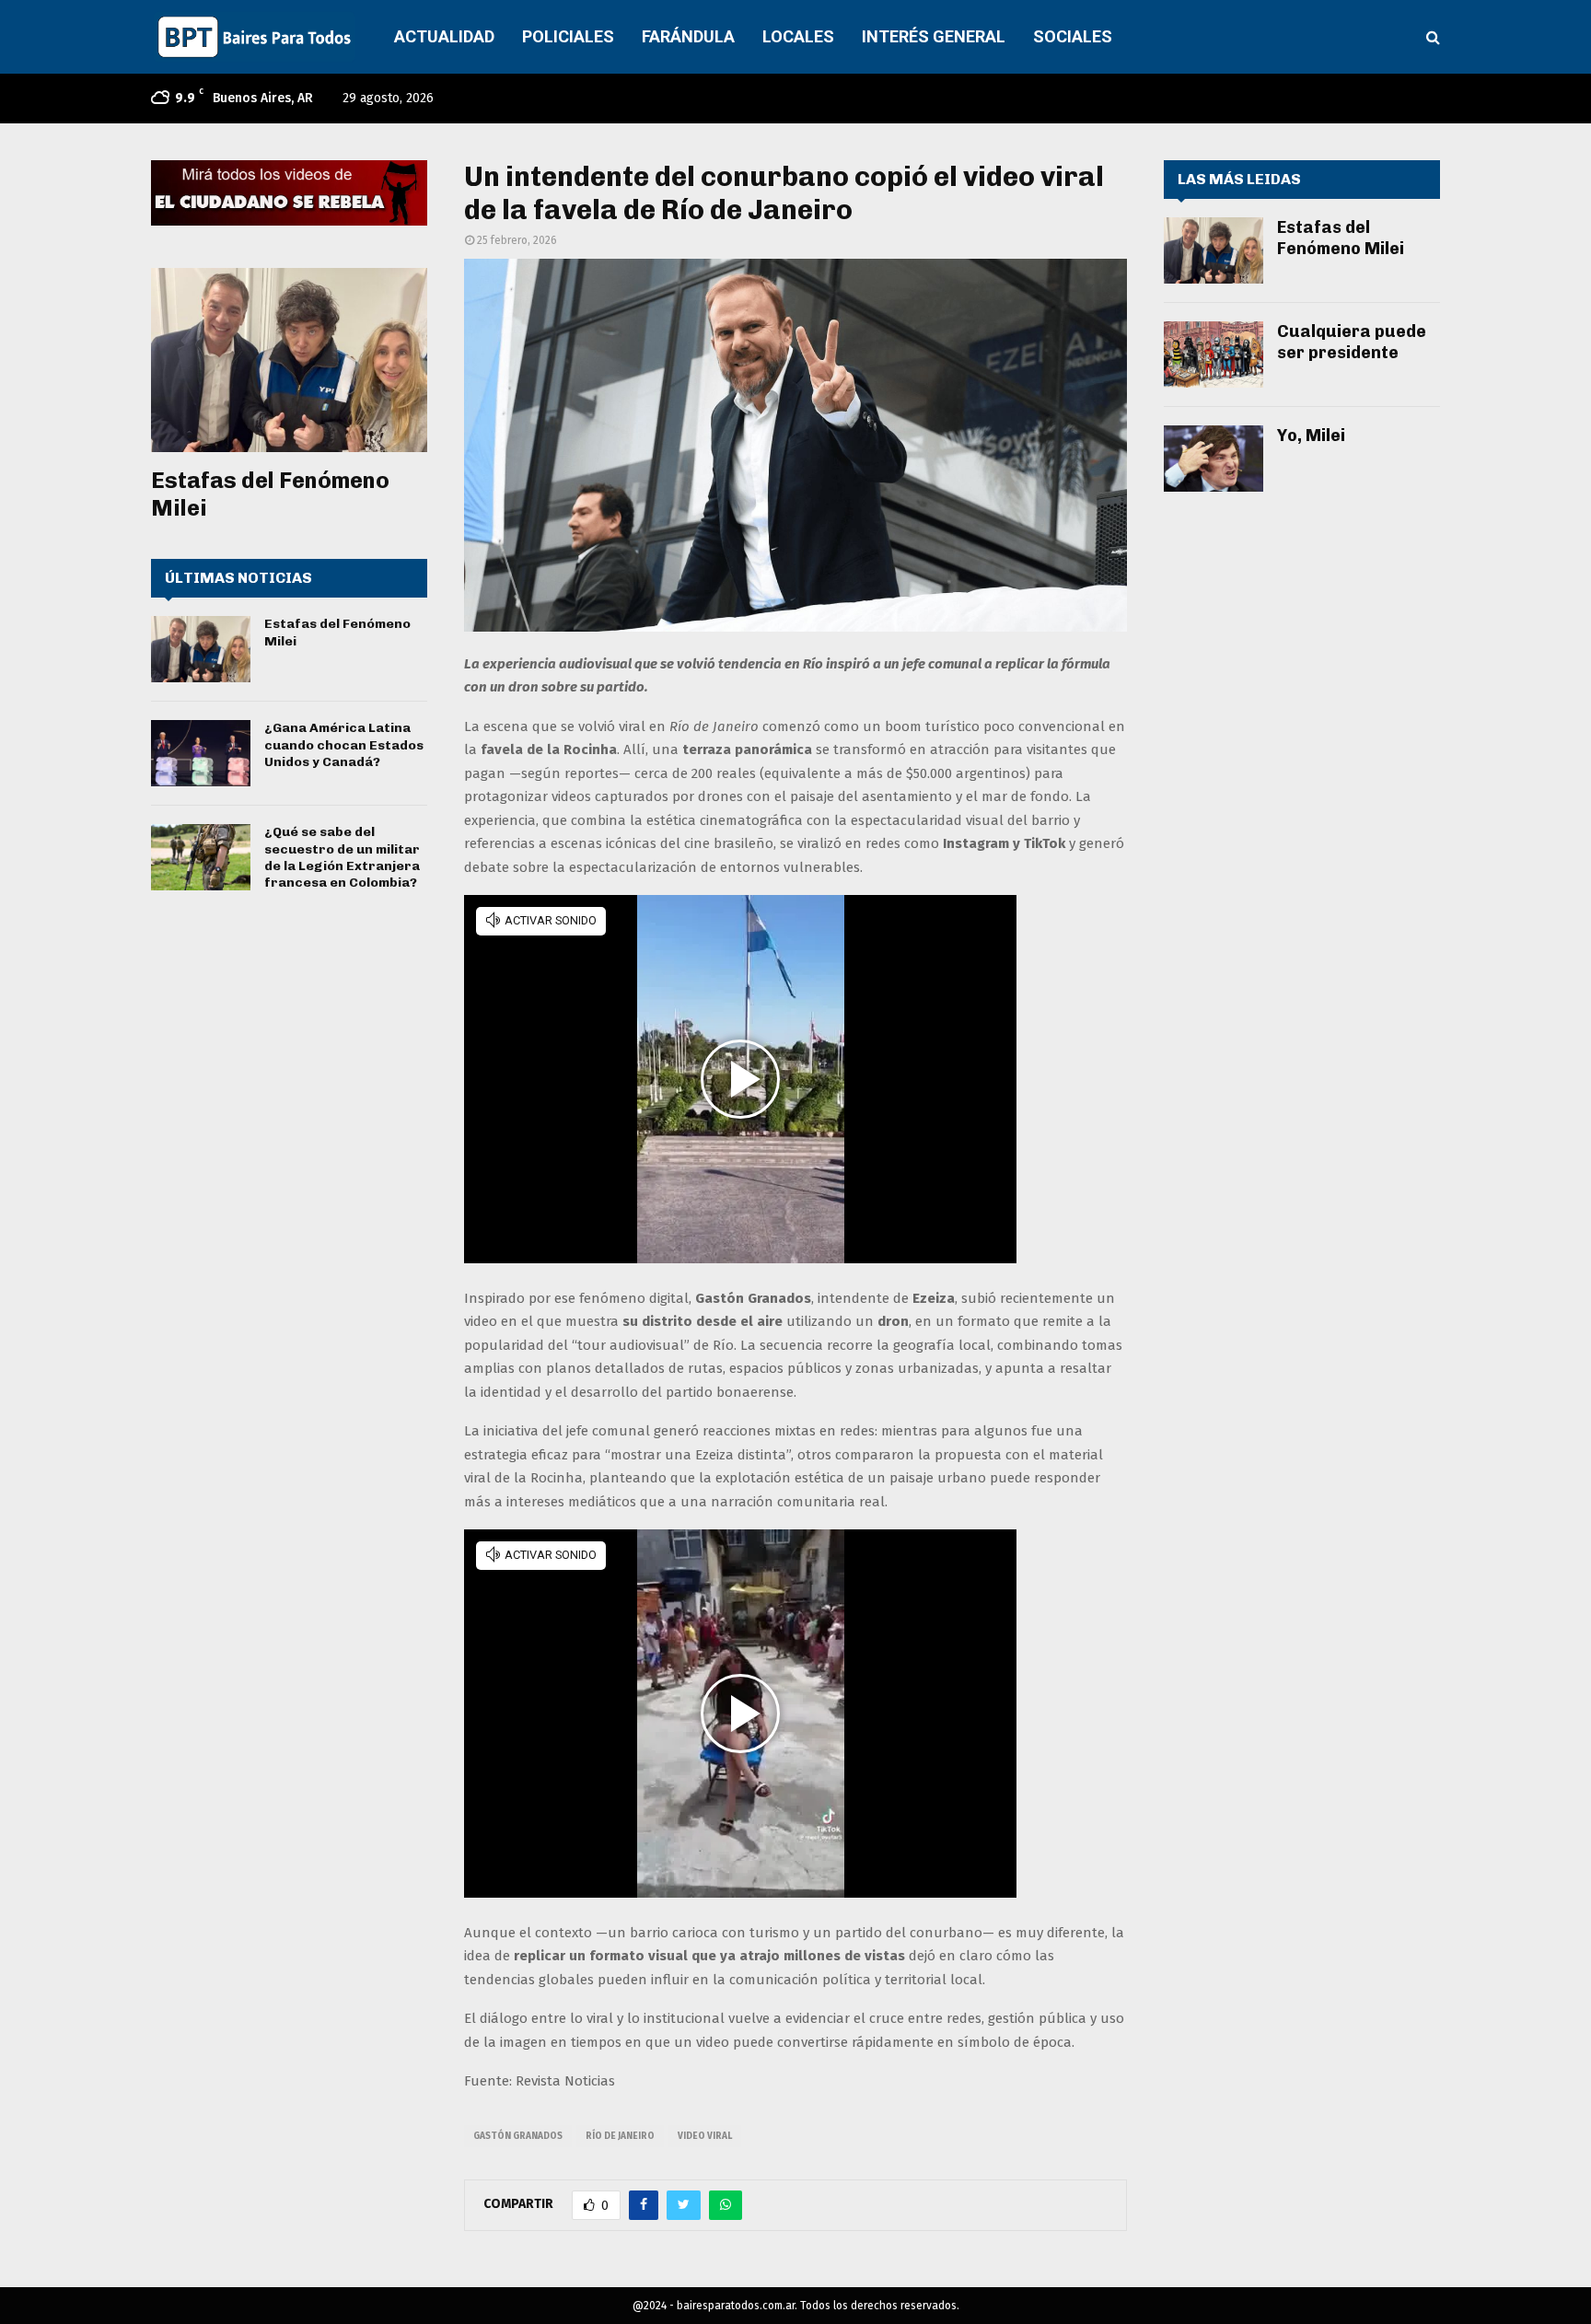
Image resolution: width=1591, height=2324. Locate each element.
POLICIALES (568, 36)
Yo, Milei (1311, 436)
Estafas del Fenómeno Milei (1341, 238)
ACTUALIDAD (444, 36)
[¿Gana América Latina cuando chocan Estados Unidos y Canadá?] (201, 753)
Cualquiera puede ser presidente (1352, 342)
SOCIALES (1073, 36)
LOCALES (798, 36)
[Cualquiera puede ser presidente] (1214, 354)
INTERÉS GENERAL (934, 36)
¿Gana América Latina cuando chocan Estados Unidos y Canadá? (344, 744)
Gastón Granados (518, 2136)
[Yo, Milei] (1214, 459)
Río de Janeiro (620, 2136)
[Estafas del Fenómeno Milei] (289, 360)
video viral (705, 2136)
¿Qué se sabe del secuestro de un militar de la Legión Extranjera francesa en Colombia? (342, 857)
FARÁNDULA (688, 36)
